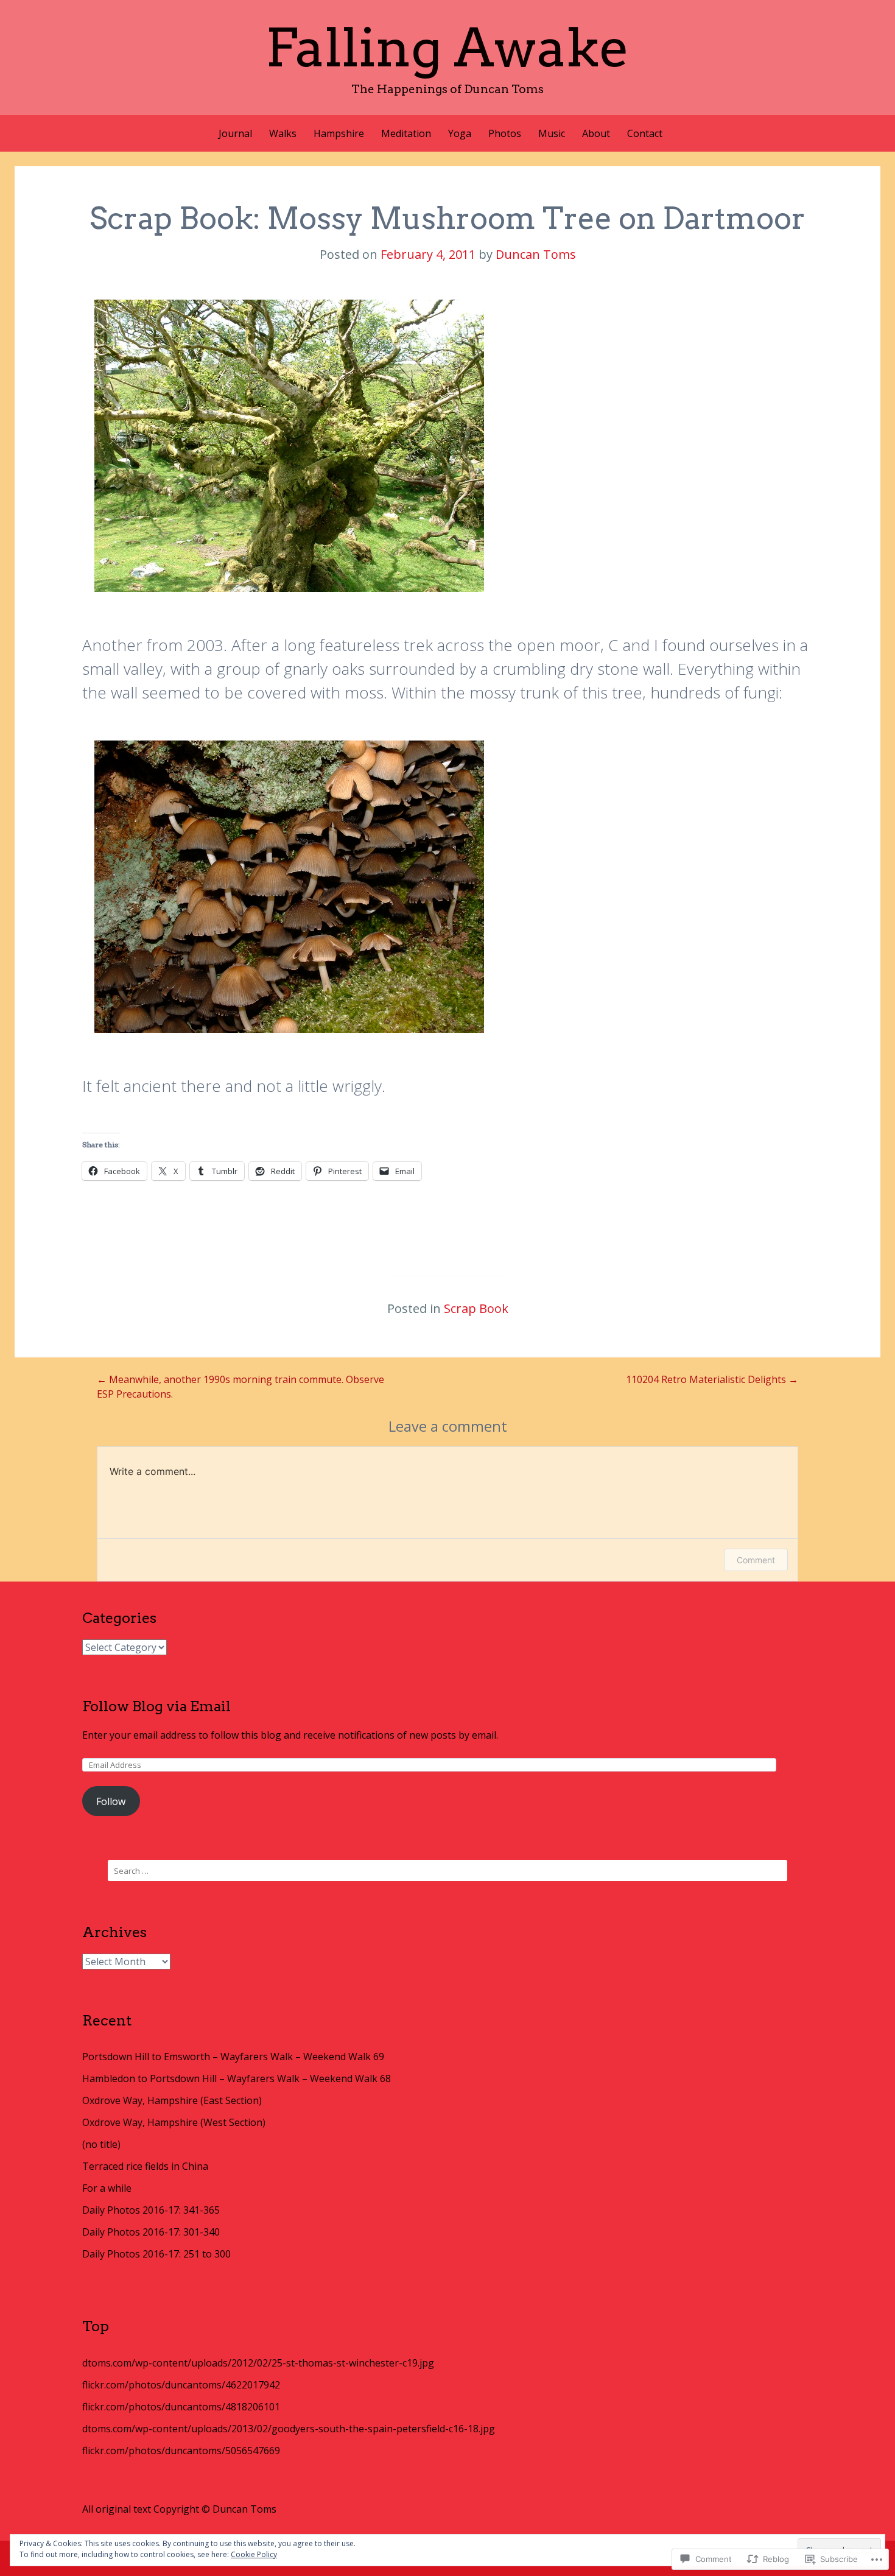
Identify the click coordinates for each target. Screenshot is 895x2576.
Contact (645, 133)
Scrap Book (476, 1308)
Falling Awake (447, 48)
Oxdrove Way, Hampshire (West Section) (174, 2122)
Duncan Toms (536, 254)
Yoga (460, 133)
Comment (756, 1560)
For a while (107, 2188)
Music (552, 133)
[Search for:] (447, 1870)
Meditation (406, 133)
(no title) (101, 2144)
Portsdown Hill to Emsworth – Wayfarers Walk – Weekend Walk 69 (233, 2057)
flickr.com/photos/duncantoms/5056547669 (181, 2451)
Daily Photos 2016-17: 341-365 (151, 2210)
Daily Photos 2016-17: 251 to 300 (156, 2254)
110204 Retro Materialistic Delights (712, 1379)
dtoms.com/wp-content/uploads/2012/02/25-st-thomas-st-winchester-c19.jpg (258, 2363)
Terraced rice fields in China (145, 2166)
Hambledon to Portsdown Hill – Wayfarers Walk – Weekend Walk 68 (237, 2078)
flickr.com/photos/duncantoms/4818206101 (181, 2407)
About (596, 133)
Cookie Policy (254, 2554)
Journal (235, 133)
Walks (283, 133)
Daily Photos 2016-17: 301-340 (151, 2232)
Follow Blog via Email (156, 1706)
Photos (505, 133)
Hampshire (339, 133)
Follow (111, 1801)
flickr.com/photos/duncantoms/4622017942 (181, 2385)
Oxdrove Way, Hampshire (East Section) (172, 2100)
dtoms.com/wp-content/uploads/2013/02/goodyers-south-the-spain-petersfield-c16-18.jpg (289, 2429)
